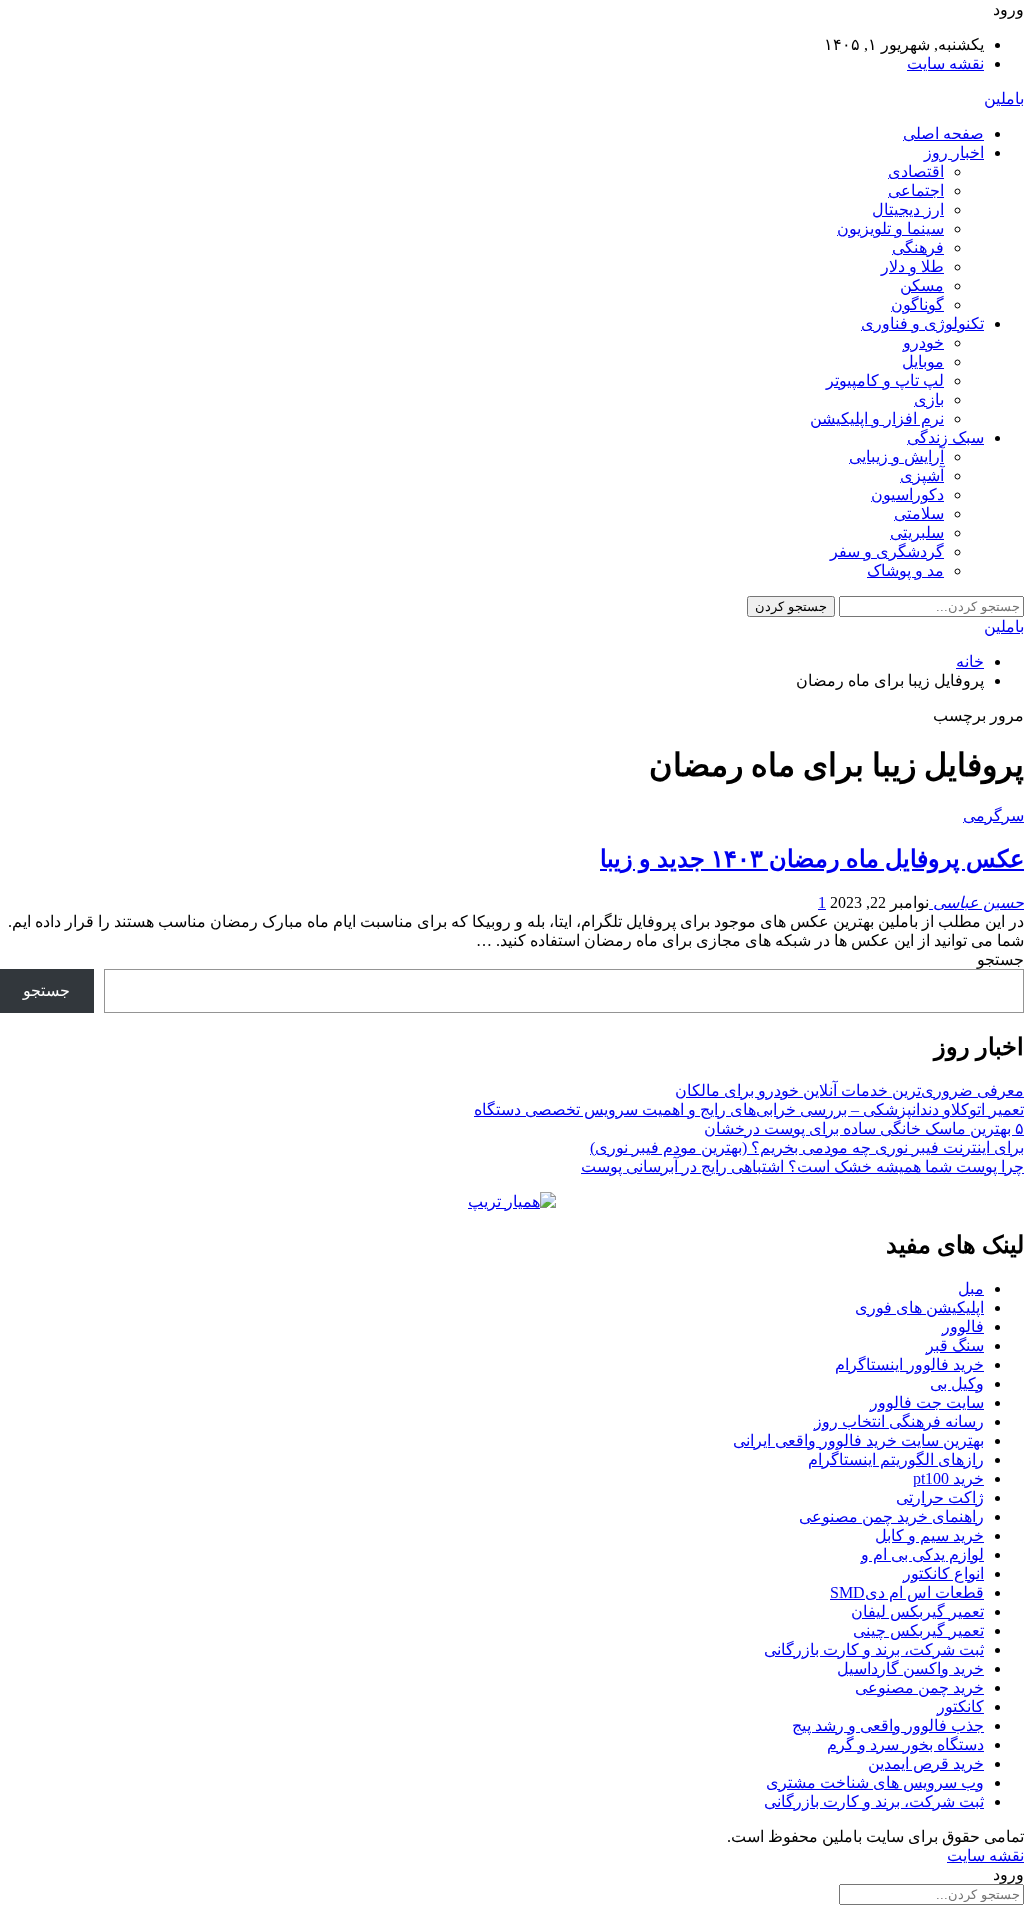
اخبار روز (954, 152)
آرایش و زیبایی (896, 456)
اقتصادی (916, 171)
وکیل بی (957, 1383)
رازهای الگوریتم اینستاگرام (896, 1459)
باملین (1004, 98)
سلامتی (919, 513)
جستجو (1000, 959)
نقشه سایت (945, 63)
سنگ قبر (955, 1345)
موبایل (923, 361)
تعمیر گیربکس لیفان (917, 1611)
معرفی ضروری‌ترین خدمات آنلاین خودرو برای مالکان (849, 1090)
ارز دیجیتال (908, 209)
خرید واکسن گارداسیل (910, 1668)
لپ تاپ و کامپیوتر (885, 380)
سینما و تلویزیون (890, 228)
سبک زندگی (945, 437)
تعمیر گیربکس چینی (918, 1630)
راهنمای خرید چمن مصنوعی (891, 1516)
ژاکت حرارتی (940, 1497)
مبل (971, 1288)
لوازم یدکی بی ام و (922, 1554)
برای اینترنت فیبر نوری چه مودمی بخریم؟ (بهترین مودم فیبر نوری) (807, 1147)
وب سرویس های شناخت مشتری (875, 1782)
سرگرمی (993, 815)
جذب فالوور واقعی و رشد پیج (888, 1725)
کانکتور (960, 1706)
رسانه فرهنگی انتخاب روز (899, 1421)
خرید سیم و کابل (929, 1535)
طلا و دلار (912, 266)
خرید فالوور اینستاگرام (909, 1364)
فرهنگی (918, 247)
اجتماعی (916, 190)
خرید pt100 (948, 1478)
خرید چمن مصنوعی (919, 1687)
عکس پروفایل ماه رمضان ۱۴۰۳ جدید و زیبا (812, 859)
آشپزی (922, 475)
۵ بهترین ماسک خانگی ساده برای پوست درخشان (864, 1128)
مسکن (922, 285)
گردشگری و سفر (887, 551)
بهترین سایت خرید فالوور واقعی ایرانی (858, 1440)
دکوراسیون (907, 494)
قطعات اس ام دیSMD (907, 1592)
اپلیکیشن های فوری (919, 1307)
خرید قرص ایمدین (926, 1763)
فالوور (963, 1326)
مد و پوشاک (905, 570)
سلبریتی (917, 532)
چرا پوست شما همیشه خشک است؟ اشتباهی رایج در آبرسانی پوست (802, 1166)
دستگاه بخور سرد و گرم (905, 1744)
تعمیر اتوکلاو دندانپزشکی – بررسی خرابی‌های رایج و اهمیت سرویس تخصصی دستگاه (749, 1109)
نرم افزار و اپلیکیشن (877, 418)
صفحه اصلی (943, 133)
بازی (929, 399)
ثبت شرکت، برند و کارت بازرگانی (874, 1649)
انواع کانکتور (943, 1573)
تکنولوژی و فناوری (922, 323)
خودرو (923, 342)
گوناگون (917, 304)
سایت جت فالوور (927, 1402)
